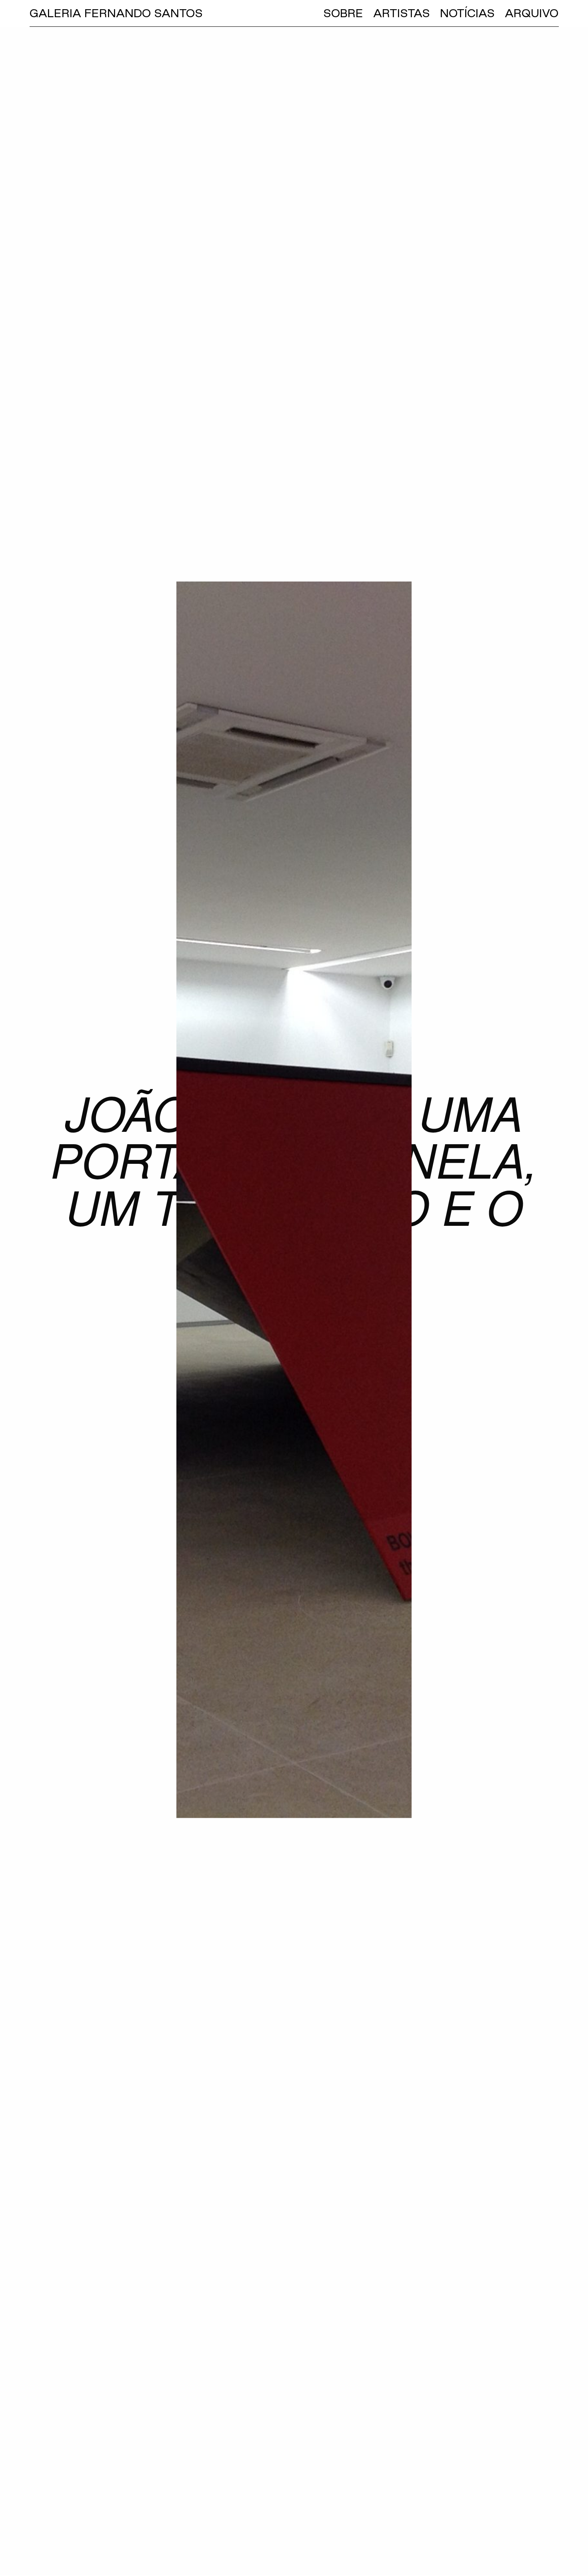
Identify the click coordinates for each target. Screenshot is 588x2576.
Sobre (343, 13)
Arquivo (532, 13)
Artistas (402, 13)
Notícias (467, 13)
